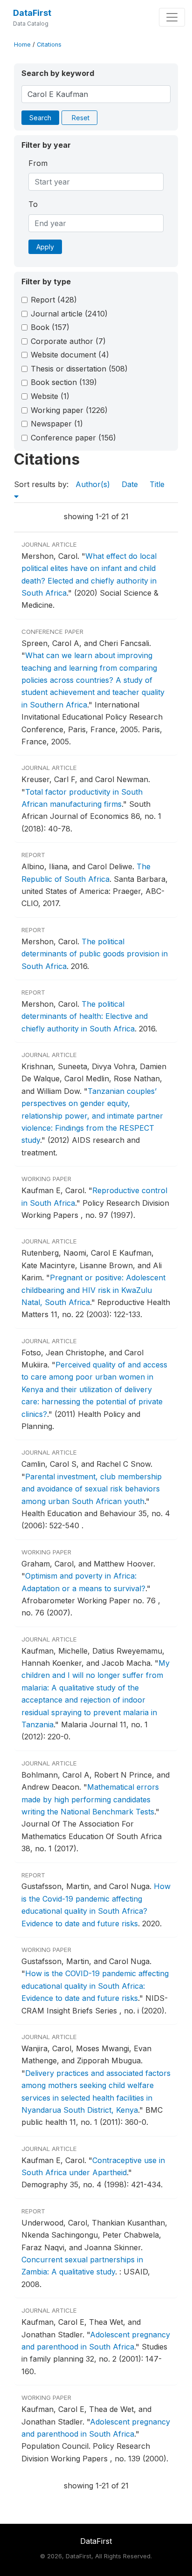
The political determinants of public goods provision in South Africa (95, 954)
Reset (81, 118)
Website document (70, 355)
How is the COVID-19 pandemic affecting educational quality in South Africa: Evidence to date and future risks (95, 1986)
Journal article (69, 314)
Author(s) (93, 484)
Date (130, 484)
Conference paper (73, 438)
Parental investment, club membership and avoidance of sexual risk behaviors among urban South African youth (92, 1489)
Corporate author (68, 341)
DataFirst (32, 13)
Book (50, 327)
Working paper (69, 410)
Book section (64, 382)
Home (22, 45)
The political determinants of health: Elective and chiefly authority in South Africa (85, 1016)
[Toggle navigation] (172, 17)
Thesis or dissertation (79, 369)
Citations (49, 45)
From (38, 163)
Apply (45, 247)
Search (40, 118)
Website (50, 396)
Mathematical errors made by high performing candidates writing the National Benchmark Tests (90, 1799)
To (33, 204)
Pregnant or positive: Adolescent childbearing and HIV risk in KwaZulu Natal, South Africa (93, 1290)
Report (54, 300)
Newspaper (57, 424)
